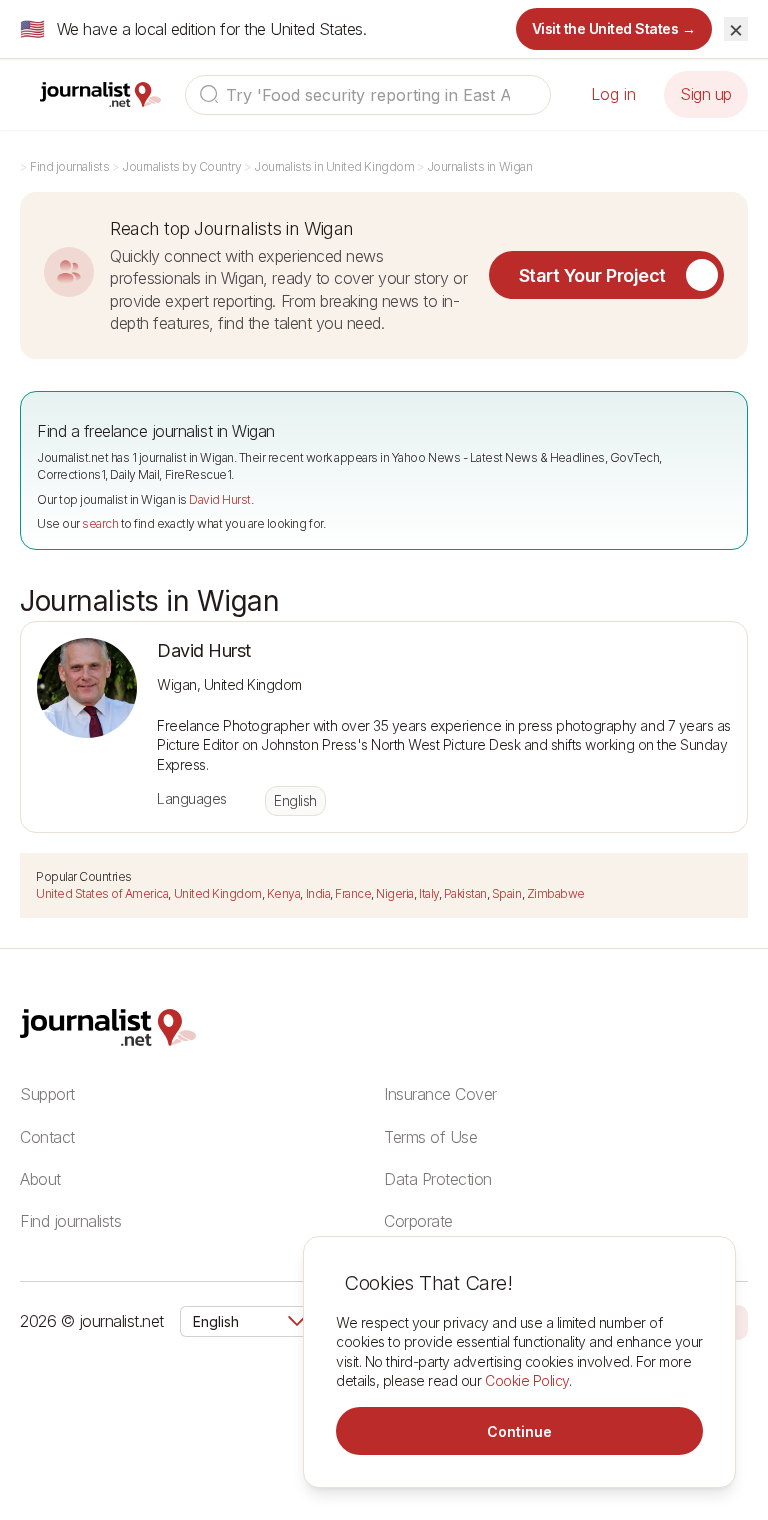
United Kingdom (218, 893)
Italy (429, 893)
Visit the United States (614, 28)
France (353, 893)
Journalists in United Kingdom (334, 166)
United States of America (102, 893)
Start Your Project (592, 275)
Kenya (284, 893)
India (318, 893)
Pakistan (465, 893)
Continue (519, 1431)
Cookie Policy (527, 1380)
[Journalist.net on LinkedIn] (738, 1321)
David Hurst (220, 499)
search (100, 523)
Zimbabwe (556, 893)
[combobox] (368, 95)
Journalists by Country (181, 166)
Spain (507, 893)
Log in (613, 94)
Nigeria (395, 893)
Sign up (706, 94)
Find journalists (69, 166)
